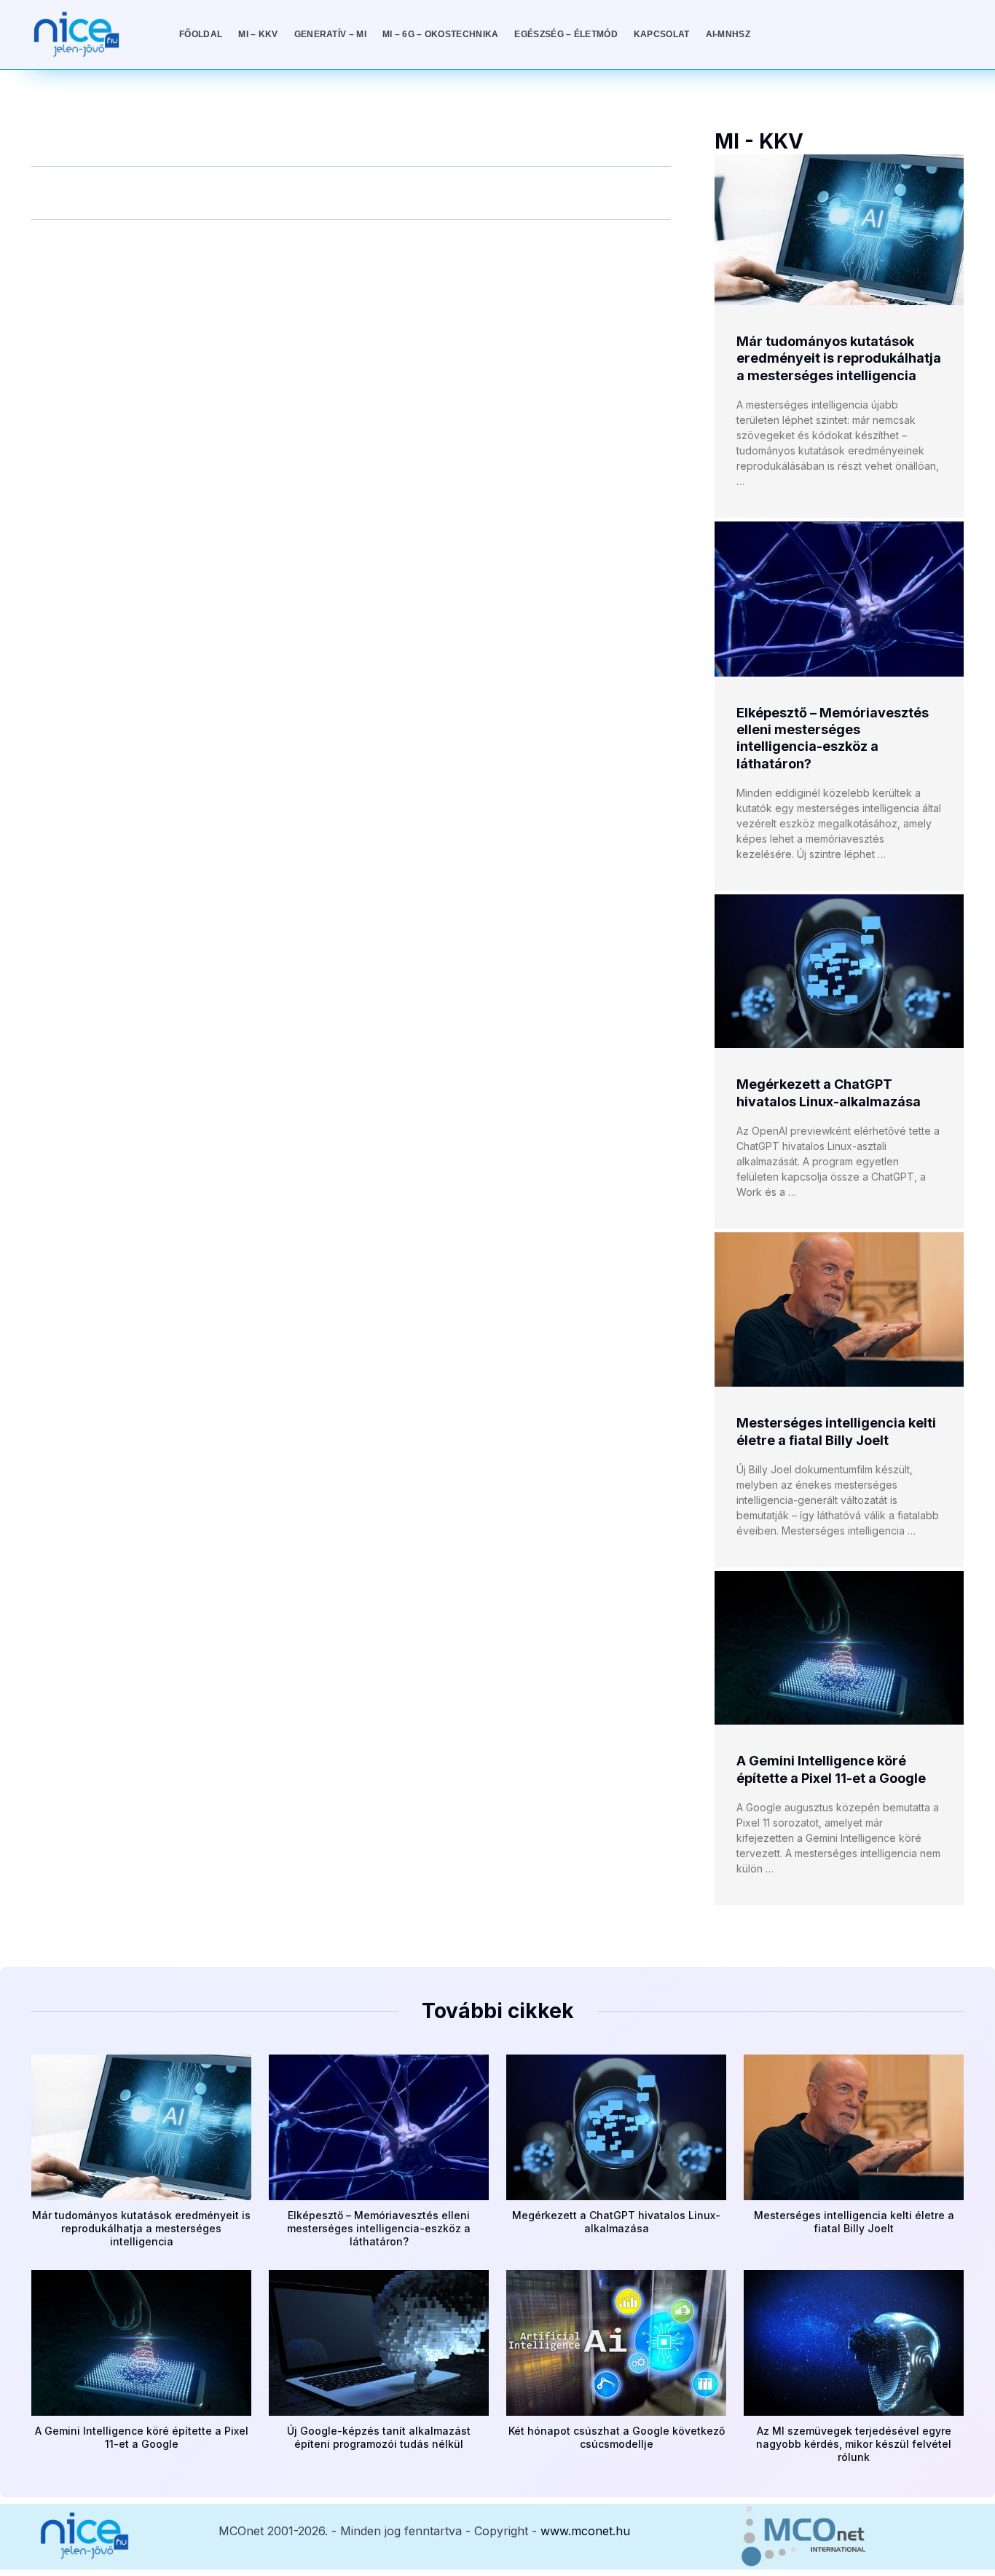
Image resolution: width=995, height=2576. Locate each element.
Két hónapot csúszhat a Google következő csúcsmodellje (617, 2437)
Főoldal (201, 34)
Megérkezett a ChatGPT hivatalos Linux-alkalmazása (616, 2222)
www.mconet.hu (585, 2531)
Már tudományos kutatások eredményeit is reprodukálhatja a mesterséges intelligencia (839, 358)
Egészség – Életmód (566, 34)
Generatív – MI (330, 34)
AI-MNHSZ (728, 34)
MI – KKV (258, 34)
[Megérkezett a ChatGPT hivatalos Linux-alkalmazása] (839, 971)
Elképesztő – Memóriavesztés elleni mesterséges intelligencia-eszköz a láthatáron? (379, 2228)
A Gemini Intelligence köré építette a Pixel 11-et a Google (142, 2437)
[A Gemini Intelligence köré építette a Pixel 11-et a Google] (839, 1648)
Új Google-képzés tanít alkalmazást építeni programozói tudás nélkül (379, 2437)
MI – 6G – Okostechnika (441, 34)
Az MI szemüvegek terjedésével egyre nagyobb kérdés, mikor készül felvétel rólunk (854, 2444)
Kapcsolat (662, 34)
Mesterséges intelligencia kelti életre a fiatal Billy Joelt (854, 2222)
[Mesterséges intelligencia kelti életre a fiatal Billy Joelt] (839, 1309)
